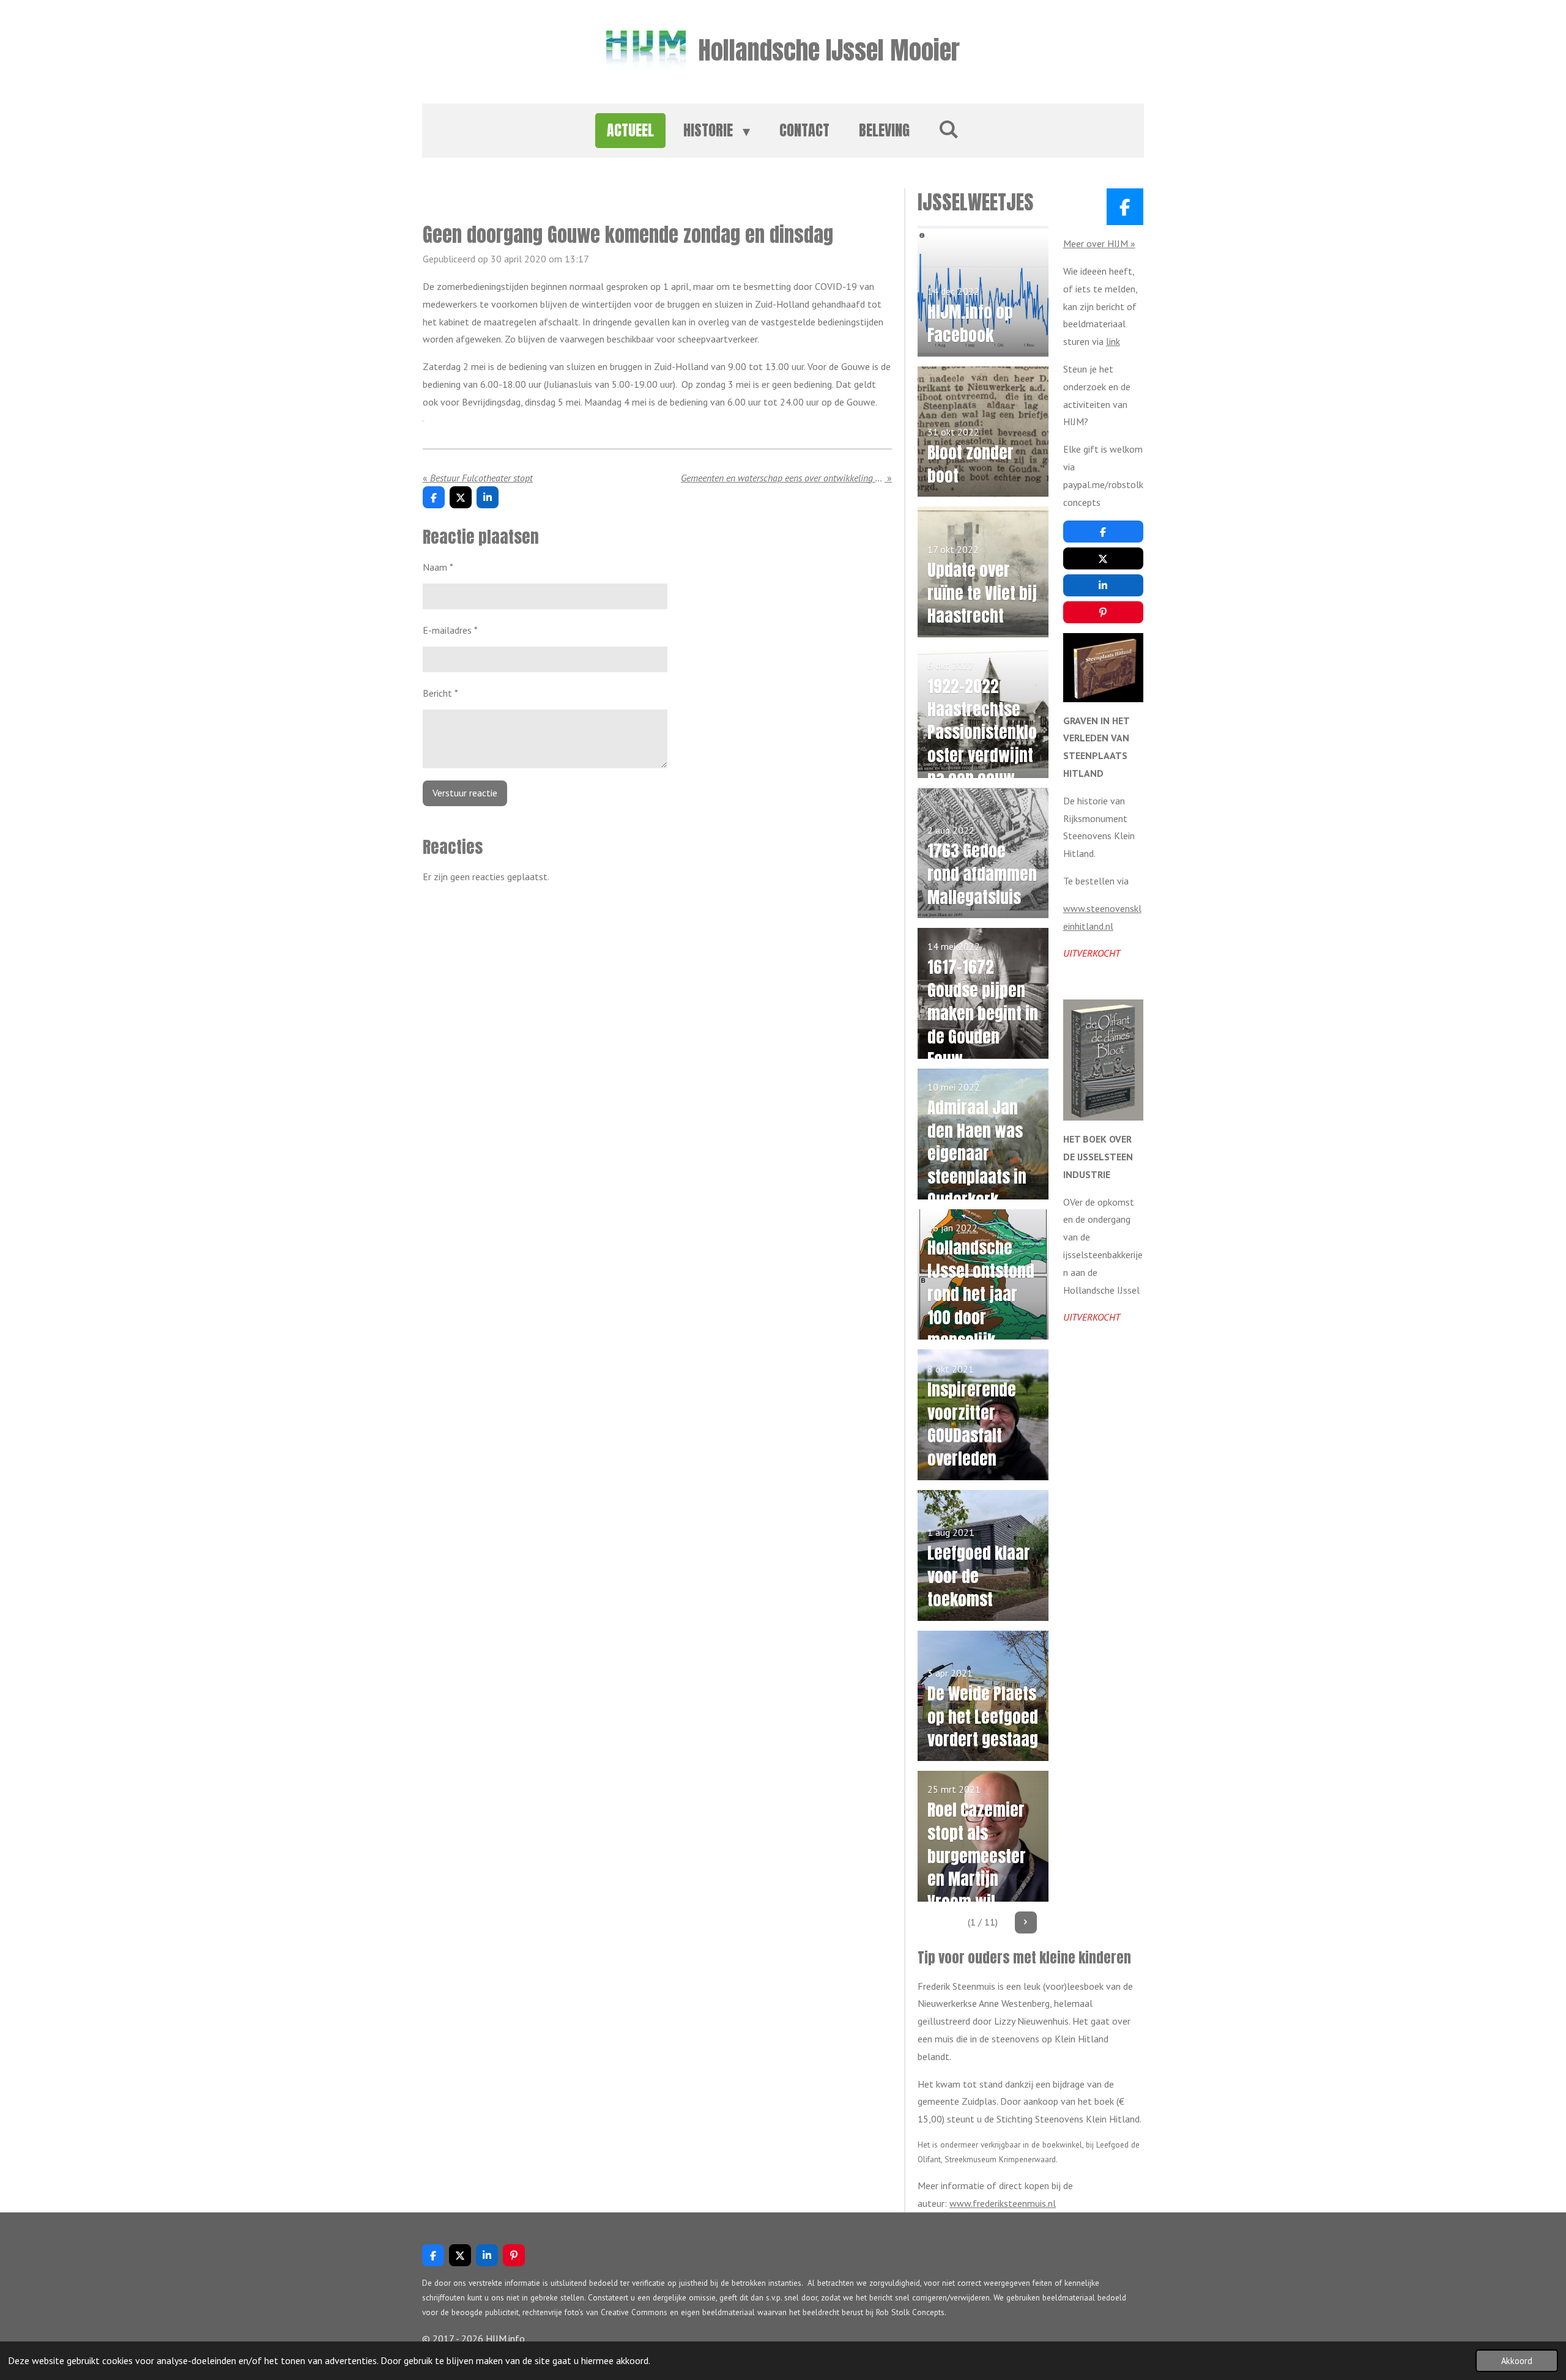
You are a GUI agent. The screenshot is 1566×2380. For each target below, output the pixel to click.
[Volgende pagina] (1026, 1922)
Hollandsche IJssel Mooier (829, 50)
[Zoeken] (949, 128)
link (1113, 341)
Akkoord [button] (1517, 2361)
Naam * (438, 567)
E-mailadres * (450, 630)
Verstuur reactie (465, 793)
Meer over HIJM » (1099, 243)
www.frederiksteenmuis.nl (1003, 2203)
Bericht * (440, 693)
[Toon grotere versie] (1103, 667)
